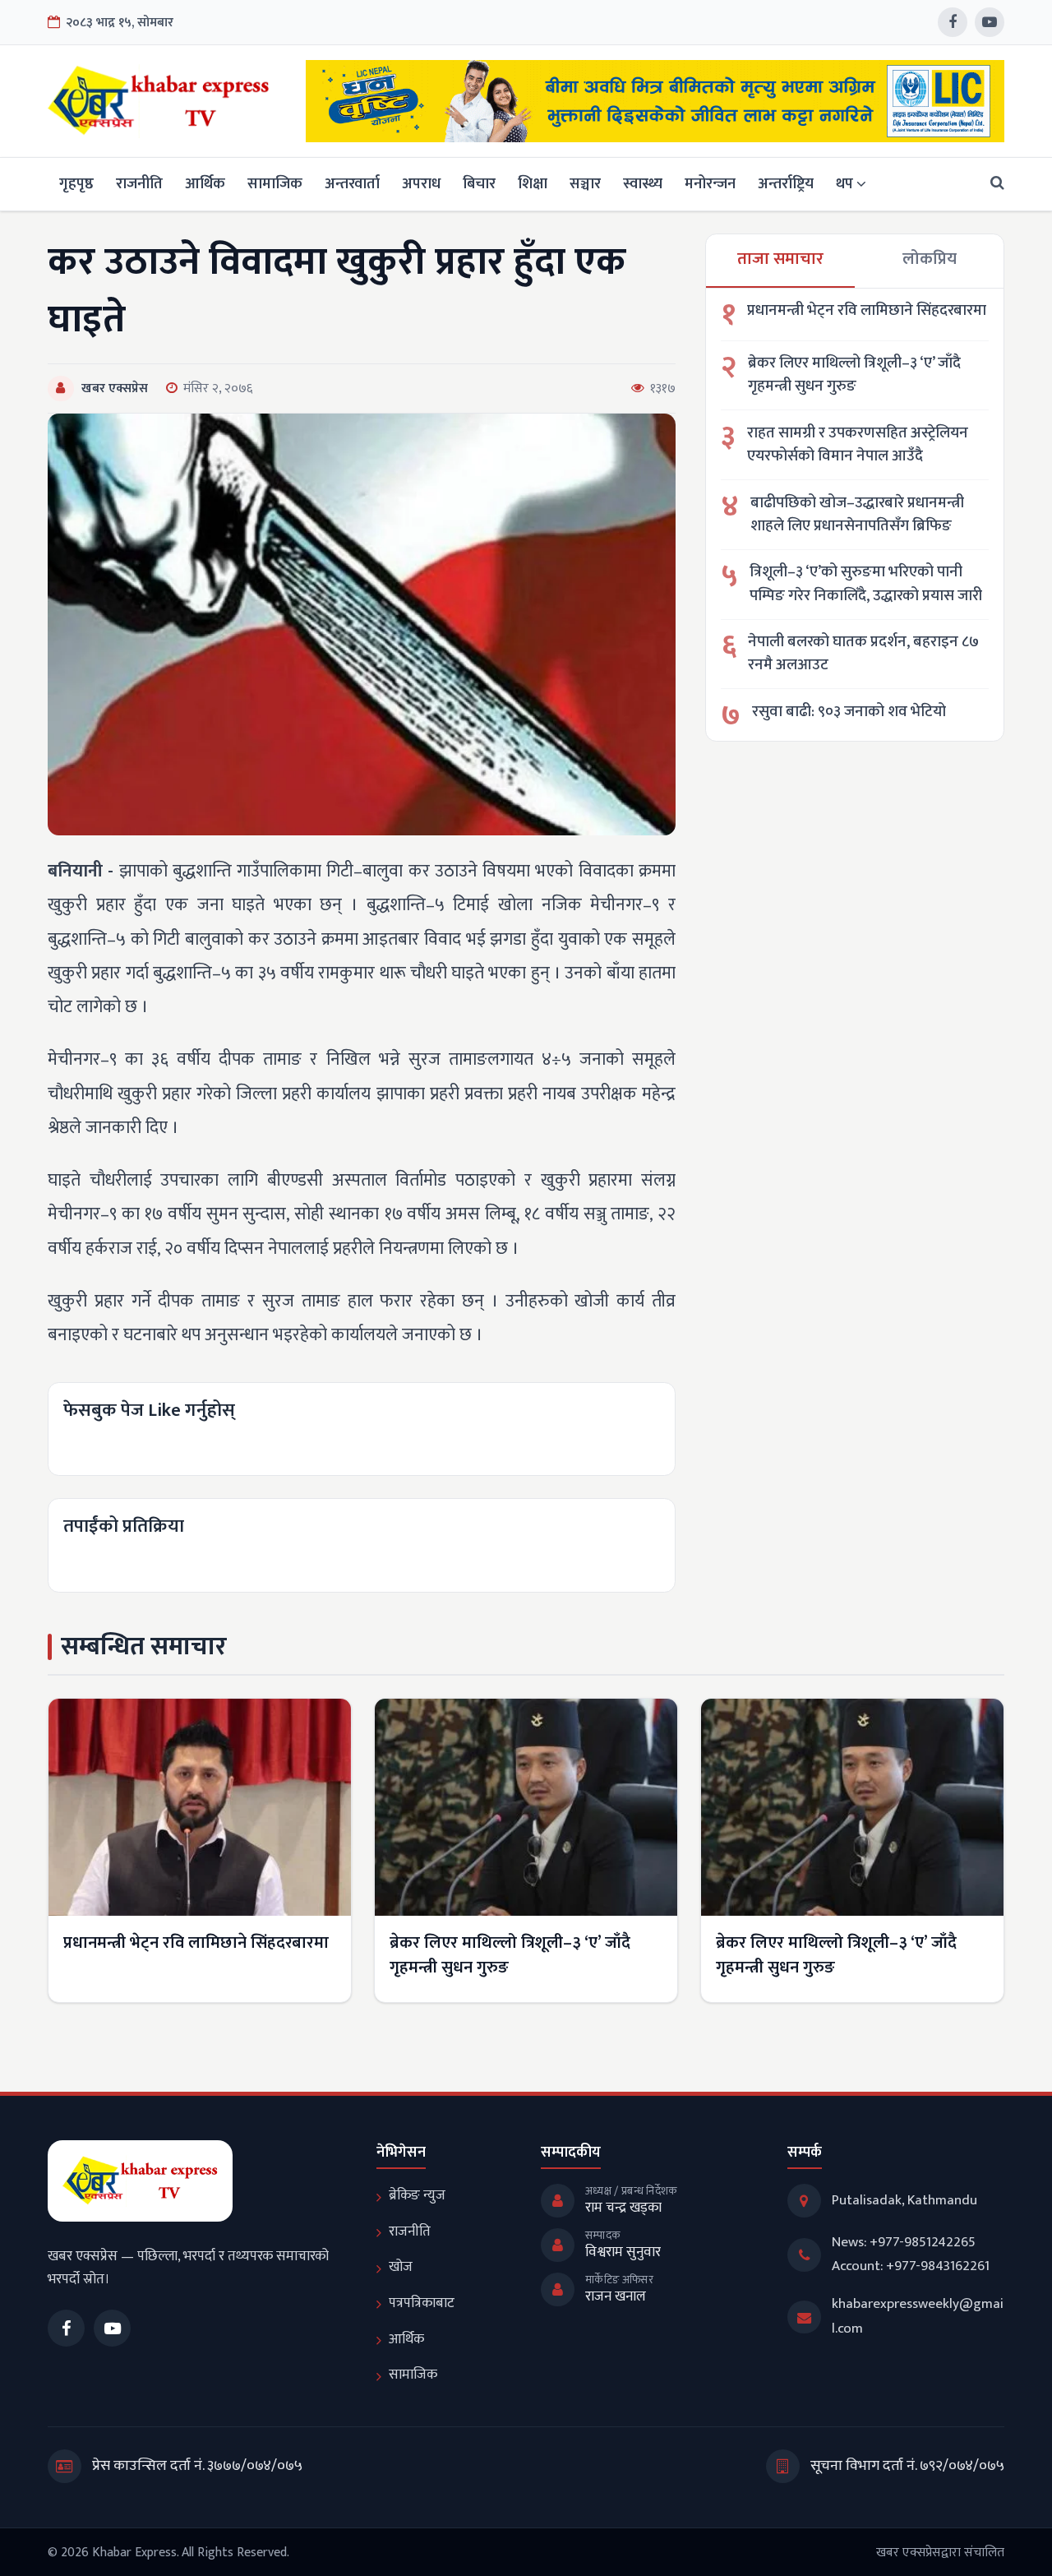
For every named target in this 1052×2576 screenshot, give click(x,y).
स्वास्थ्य (643, 184)
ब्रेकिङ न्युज (417, 2195)
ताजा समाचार (780, 259)
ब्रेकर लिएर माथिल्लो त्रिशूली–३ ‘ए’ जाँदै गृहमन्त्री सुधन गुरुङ (854, 375)
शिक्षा (533, 184)
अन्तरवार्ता (352, 184)
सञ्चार (585, 184)
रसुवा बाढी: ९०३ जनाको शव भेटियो (849, 712)
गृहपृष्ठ (76, 184)
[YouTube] (990, 22)
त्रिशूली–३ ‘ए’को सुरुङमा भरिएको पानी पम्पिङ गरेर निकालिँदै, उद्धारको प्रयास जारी (866, 584)
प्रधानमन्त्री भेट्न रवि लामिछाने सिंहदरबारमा (867, 311)
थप (844, 184)
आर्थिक (205, 184)
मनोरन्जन (710, 184)
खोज (401, 2267)
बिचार (479, 184)
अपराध (421, 184)
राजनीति (139, 184)
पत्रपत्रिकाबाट (422, 2303)
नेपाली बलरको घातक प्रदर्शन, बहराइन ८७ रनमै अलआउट (863, 654)
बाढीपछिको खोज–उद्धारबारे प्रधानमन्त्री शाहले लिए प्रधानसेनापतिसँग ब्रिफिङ (857, 515)
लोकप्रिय (930, 259)
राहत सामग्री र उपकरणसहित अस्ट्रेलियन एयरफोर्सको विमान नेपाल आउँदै (858, 445)
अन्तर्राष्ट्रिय (786, 184)
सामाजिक (275, 184)
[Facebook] (953, 22)
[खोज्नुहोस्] (992, 184)
